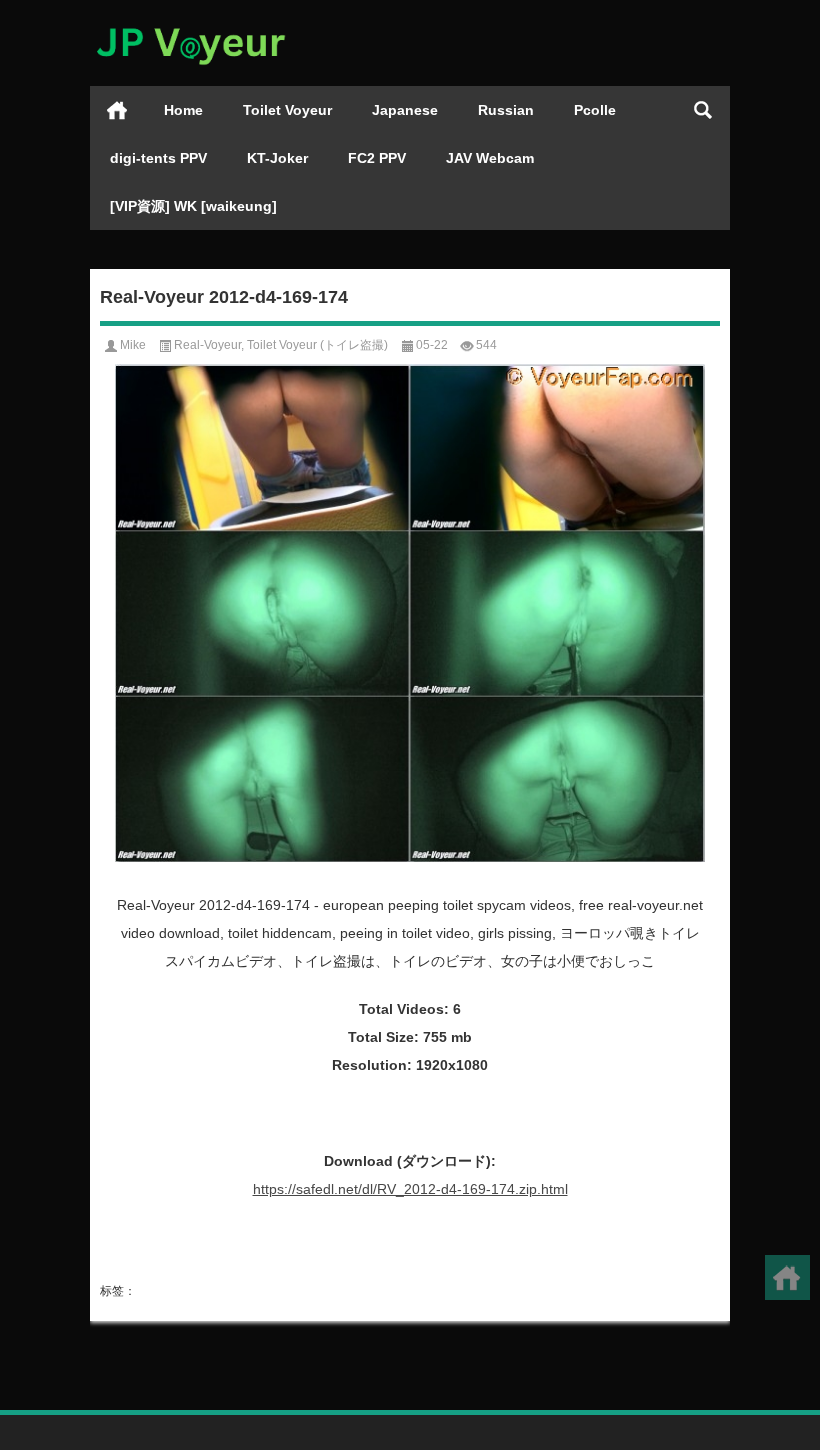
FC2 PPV (377, 158)
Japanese (405, 110)
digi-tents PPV (158, 158)
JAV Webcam (490, 158)
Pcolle (595, 110)
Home (183, 110)
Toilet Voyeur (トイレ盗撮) (317, 345)
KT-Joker (277, 158)
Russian (506, 110)
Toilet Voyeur (287, 110)
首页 (117, 110)
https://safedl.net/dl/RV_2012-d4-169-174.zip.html (410, 1189)
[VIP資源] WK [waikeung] (193, 206)
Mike (133, 345)
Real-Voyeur (207, 345)
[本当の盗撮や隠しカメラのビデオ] (190, 26)
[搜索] (703, 110)
